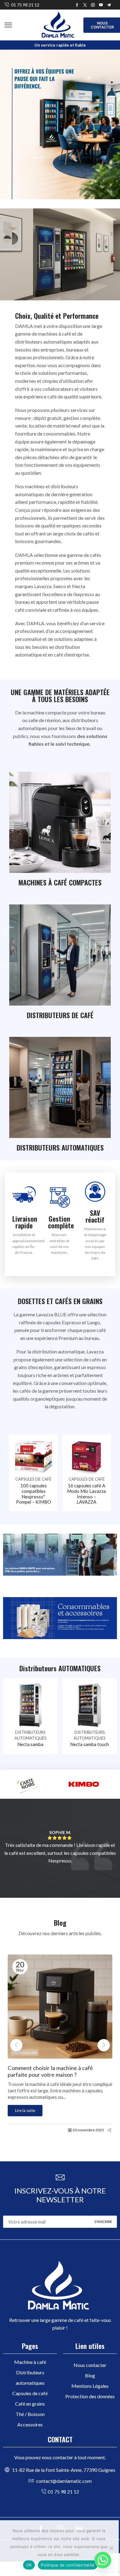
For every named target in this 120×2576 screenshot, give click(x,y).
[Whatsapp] (103, 2560)
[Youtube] (101, 5)
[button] (8, 25)
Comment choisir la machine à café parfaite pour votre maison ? (50, 2071)
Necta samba (30, 1744)
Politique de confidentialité (68, 2565)
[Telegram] (109, 5)
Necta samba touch (90, 1744)
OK (29, 2565)
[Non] (111, 2548)
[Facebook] (77, 5)
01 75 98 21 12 (25, 5)
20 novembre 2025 (88, 2130)
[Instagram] (93, 5)
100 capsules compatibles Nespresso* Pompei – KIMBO (34, 1494)
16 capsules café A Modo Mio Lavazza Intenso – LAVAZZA (86, 1494)
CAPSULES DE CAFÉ (33, 1479)
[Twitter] (85, 5)
